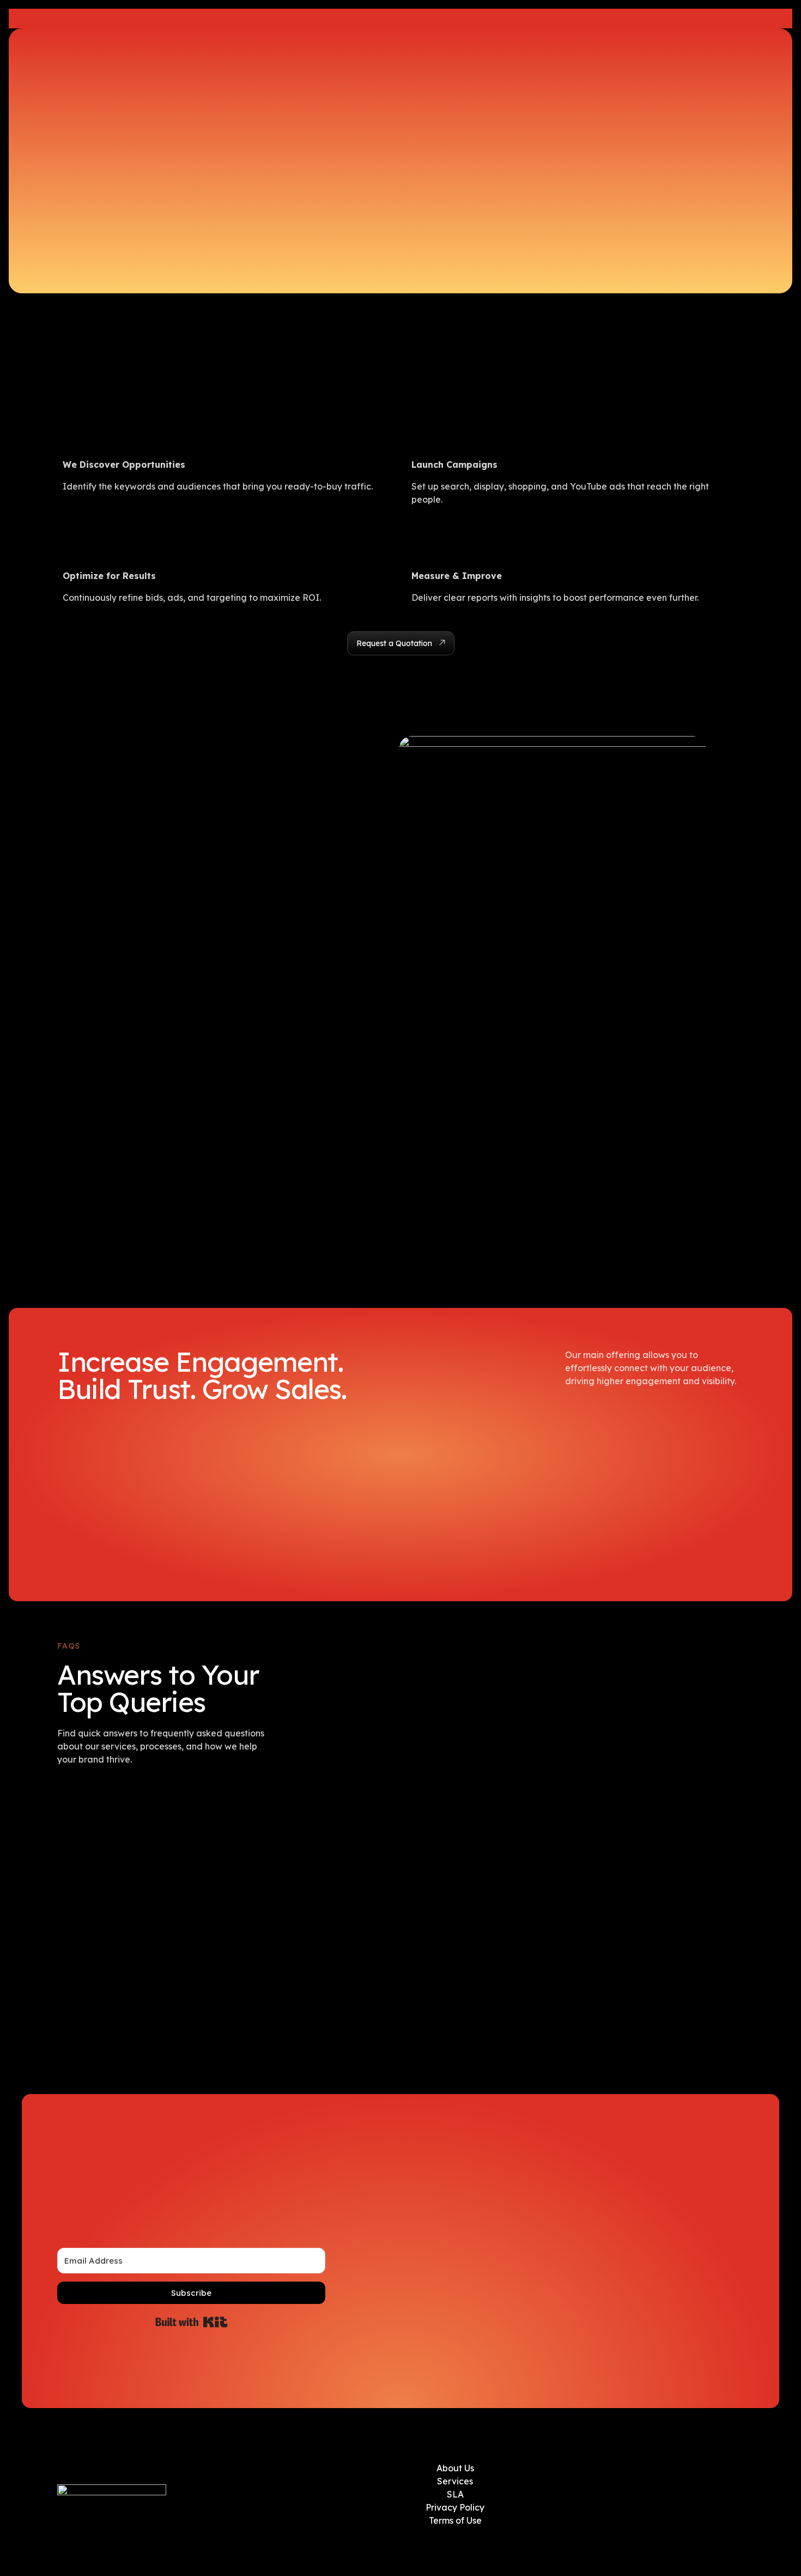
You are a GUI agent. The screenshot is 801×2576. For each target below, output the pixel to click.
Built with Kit (192, 2322)
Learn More (499, 19)
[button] (401, 643)
